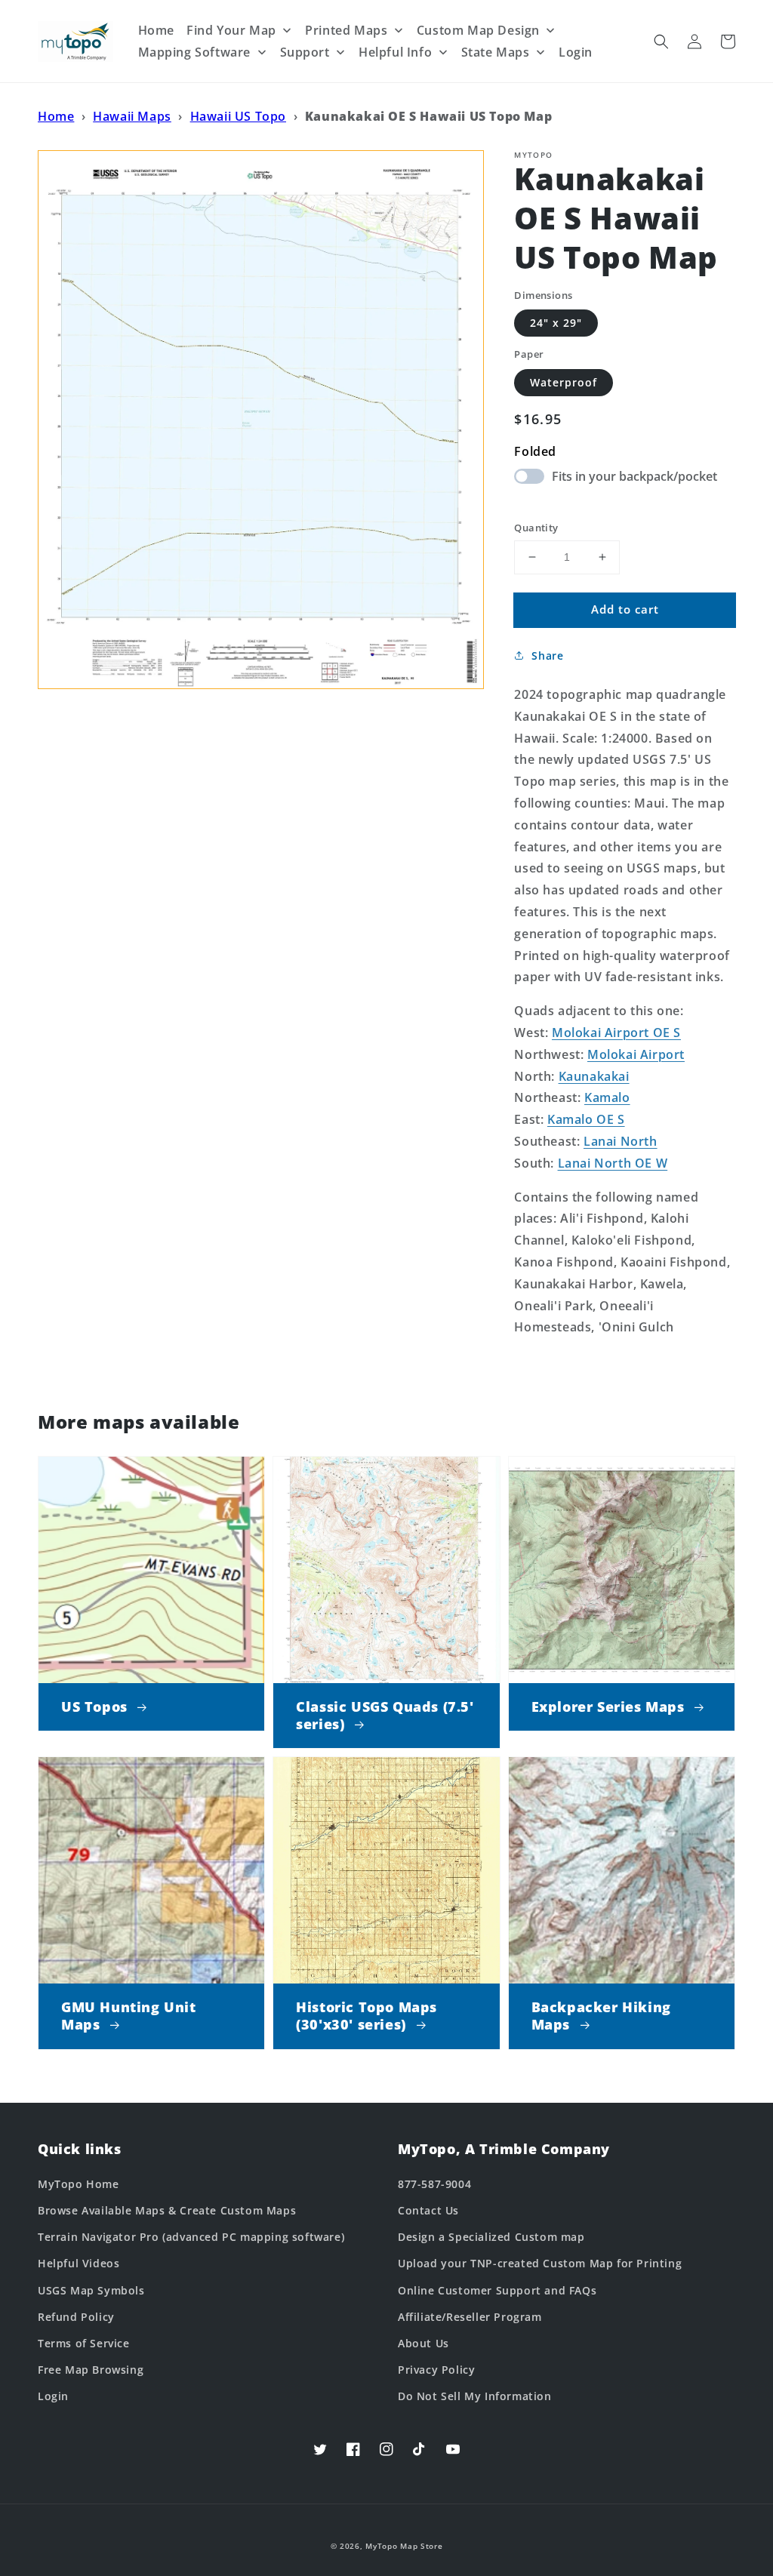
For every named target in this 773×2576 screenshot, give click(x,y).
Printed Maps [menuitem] (346, 30)
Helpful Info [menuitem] (395, 52)
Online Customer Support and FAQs (497, 2290)
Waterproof (564, 382)
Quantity (536, 528)
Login (53, 2396)
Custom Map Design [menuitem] (478, 30)
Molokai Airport (636, 1054)
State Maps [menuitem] (496, 52)
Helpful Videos (79, 2263)
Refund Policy (76, 2317)
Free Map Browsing (91, 2370)
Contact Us (428, 2210)
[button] (661, 42)
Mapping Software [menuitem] (195, 52)
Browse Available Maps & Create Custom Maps (167, 2210)
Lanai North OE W (613, 1163)
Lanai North (621, 1141)
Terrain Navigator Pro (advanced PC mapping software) (191, 2237)
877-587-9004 (434, 2184)
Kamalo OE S (586, 1119)
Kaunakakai (594, 1076)
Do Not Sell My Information (475, 2396)
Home (56, 116)
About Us (423, 2343)
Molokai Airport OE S (616, 1033)
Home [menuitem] (156, 30)
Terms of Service (84, 2343)
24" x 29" (556, 323)
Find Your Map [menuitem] (231, 30)
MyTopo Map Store (404, 2546)
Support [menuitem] (305, 52)
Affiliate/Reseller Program (470, 2317)
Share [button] (547, 656)
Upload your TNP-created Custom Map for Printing (540, 2263)
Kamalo (607, 1097)
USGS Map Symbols (91, 2290)
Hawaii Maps (132, 116)
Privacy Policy (436, 2370)
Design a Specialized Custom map (491, 2237)
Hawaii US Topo (238, 116)
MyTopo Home (79, 2184)
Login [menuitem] (576, 52)
